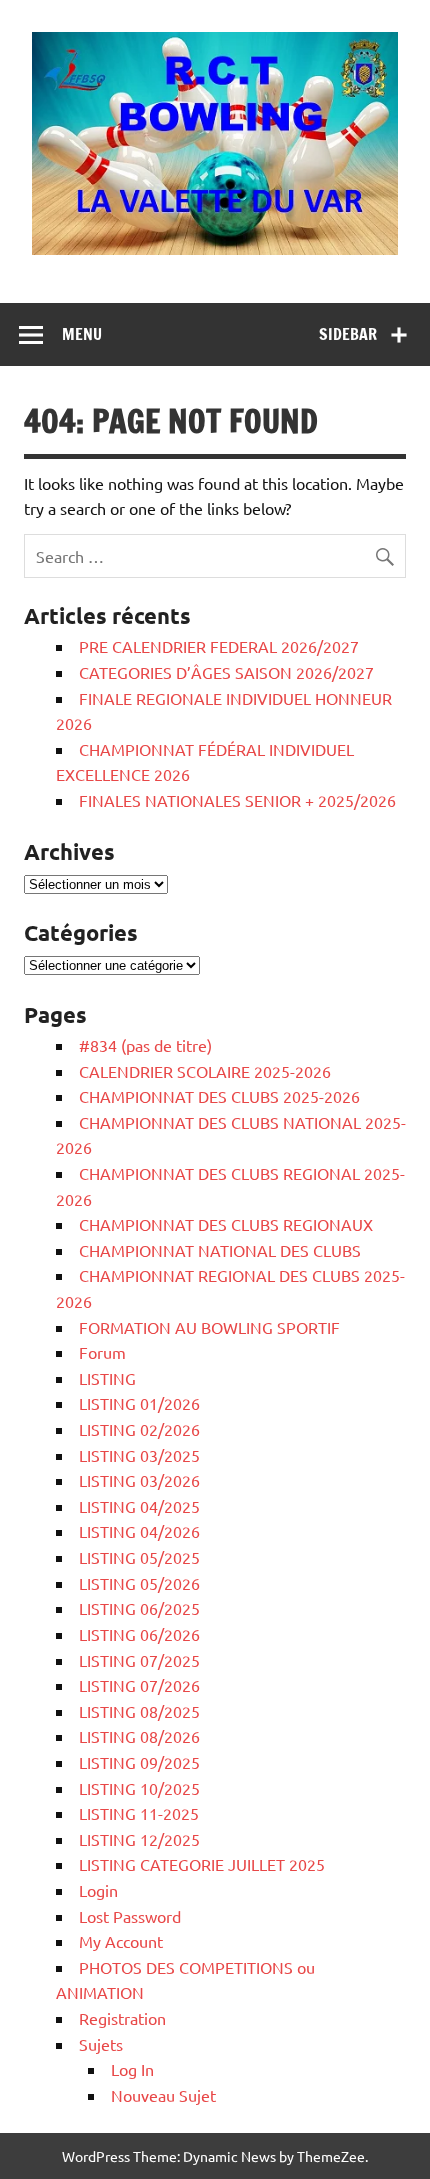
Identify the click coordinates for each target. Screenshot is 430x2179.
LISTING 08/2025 (139, 1711)
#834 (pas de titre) (145, 1045)
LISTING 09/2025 (139, 1762)
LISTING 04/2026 (139, 1531)
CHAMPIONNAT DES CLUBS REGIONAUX (226, 1224)
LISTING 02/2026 (139, 1429)
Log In (132, 2069)
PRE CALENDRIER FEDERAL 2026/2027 (219, 646)
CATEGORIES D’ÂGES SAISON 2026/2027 (226, 672)
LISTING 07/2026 (139, 1685)
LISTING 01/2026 (139, 1403)
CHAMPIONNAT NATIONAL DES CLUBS (220, 1250)
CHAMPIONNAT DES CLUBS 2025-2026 (219, 1096)
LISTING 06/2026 (139, 1634)
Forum (102, 1352)
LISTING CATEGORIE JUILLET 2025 (202, 1864)
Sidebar (348, 334)
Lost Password (130, 1916)
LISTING (107, 1378)
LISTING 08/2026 (139, 1736)
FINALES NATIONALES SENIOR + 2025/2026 (237, 800)
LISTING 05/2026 (139, 1583)
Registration (122, 2018)
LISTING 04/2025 (139, 1506)
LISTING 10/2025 (139, 1788)
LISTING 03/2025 (139, 1455)
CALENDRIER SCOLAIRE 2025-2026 (205, 1071)
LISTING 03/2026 (139, 1480)
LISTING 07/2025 (139, 1660)
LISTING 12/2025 (139, 1839)
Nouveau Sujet (163, 2095)
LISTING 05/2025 (139, 1557)
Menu (82, 334)
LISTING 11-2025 (139, 1813)
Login (98, 1890)
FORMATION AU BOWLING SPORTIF (209, 1327)
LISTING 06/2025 (139, 1608)
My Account (121, 1941)
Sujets (101, 2044)
